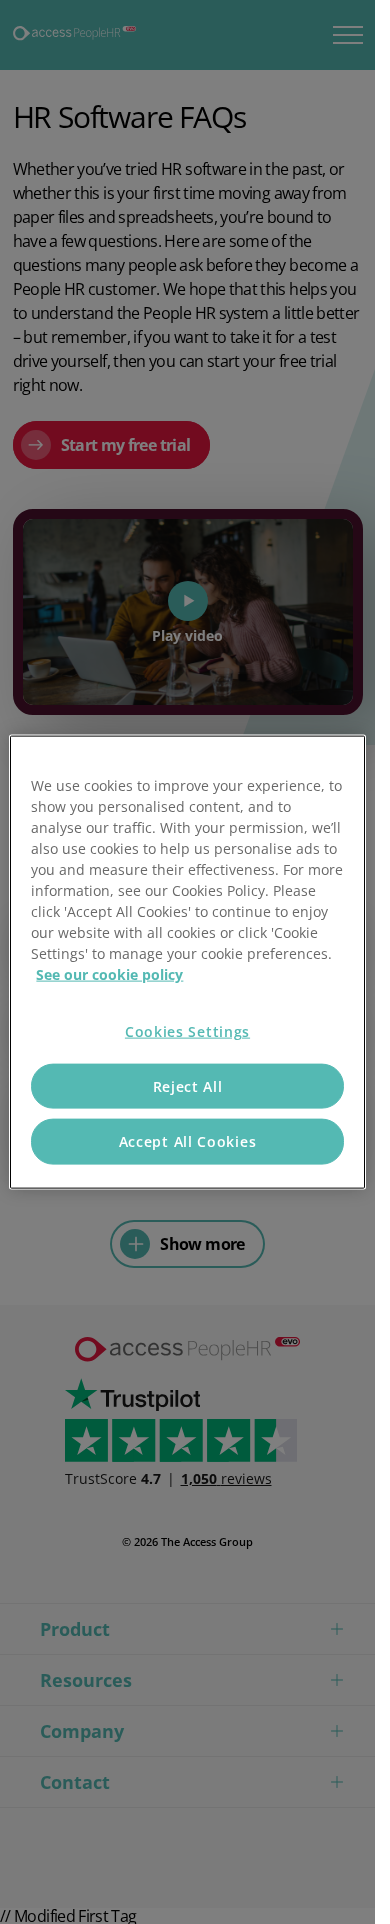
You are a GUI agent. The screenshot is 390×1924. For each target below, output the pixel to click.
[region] (187, 962)
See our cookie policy (109, 974)
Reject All (188, 1085)
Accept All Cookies (188, 1141)
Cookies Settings (187, 1031)
